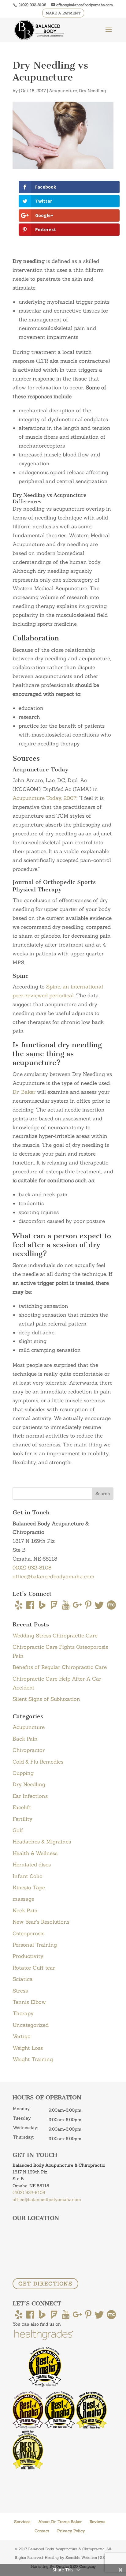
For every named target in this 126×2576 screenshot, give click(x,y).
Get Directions (45, 2284)
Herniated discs (32, 1865)
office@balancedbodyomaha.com (54, 1577)
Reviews (97, 2522)
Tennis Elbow (29, 2002)
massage (23, 1899)
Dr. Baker (24, 1092)
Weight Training (33, 2059)
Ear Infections (30, 1796)
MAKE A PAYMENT (63, 13)
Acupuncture (63, 91)
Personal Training (35, 1945)
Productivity (28, 1956)
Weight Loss (28, 2048)
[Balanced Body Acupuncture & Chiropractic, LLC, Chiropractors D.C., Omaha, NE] (35, 2480)
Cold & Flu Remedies (38, 1762)
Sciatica (23, 1979)
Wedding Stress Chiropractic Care (55, 1636)
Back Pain (25, 1739)
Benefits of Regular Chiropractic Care (60, 1667)
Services (22, 2522)
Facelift (22, 1807)
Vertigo (22, 2036)
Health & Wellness (35, 1853)
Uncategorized (31, 2025)
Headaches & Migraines (42, 1842)
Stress (20, 1991)
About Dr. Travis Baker (60, 2522)
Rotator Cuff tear (34, 1968)
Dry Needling (93, 91)
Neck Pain (25, 1910)
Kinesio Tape (29, 1888)
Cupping (23, 1773)
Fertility (22, 1819)
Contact (42, 2531)
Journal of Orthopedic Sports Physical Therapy (54, 886)
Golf (18, 1830)
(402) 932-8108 (32, 5)
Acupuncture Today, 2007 (44, 798)
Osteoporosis (28, 1933)
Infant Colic (27, 1876)
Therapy (23, 2013)
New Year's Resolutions (41, 1922)
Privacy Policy (71, 2531)
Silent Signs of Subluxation (46, 1699)
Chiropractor (29, 1750)
